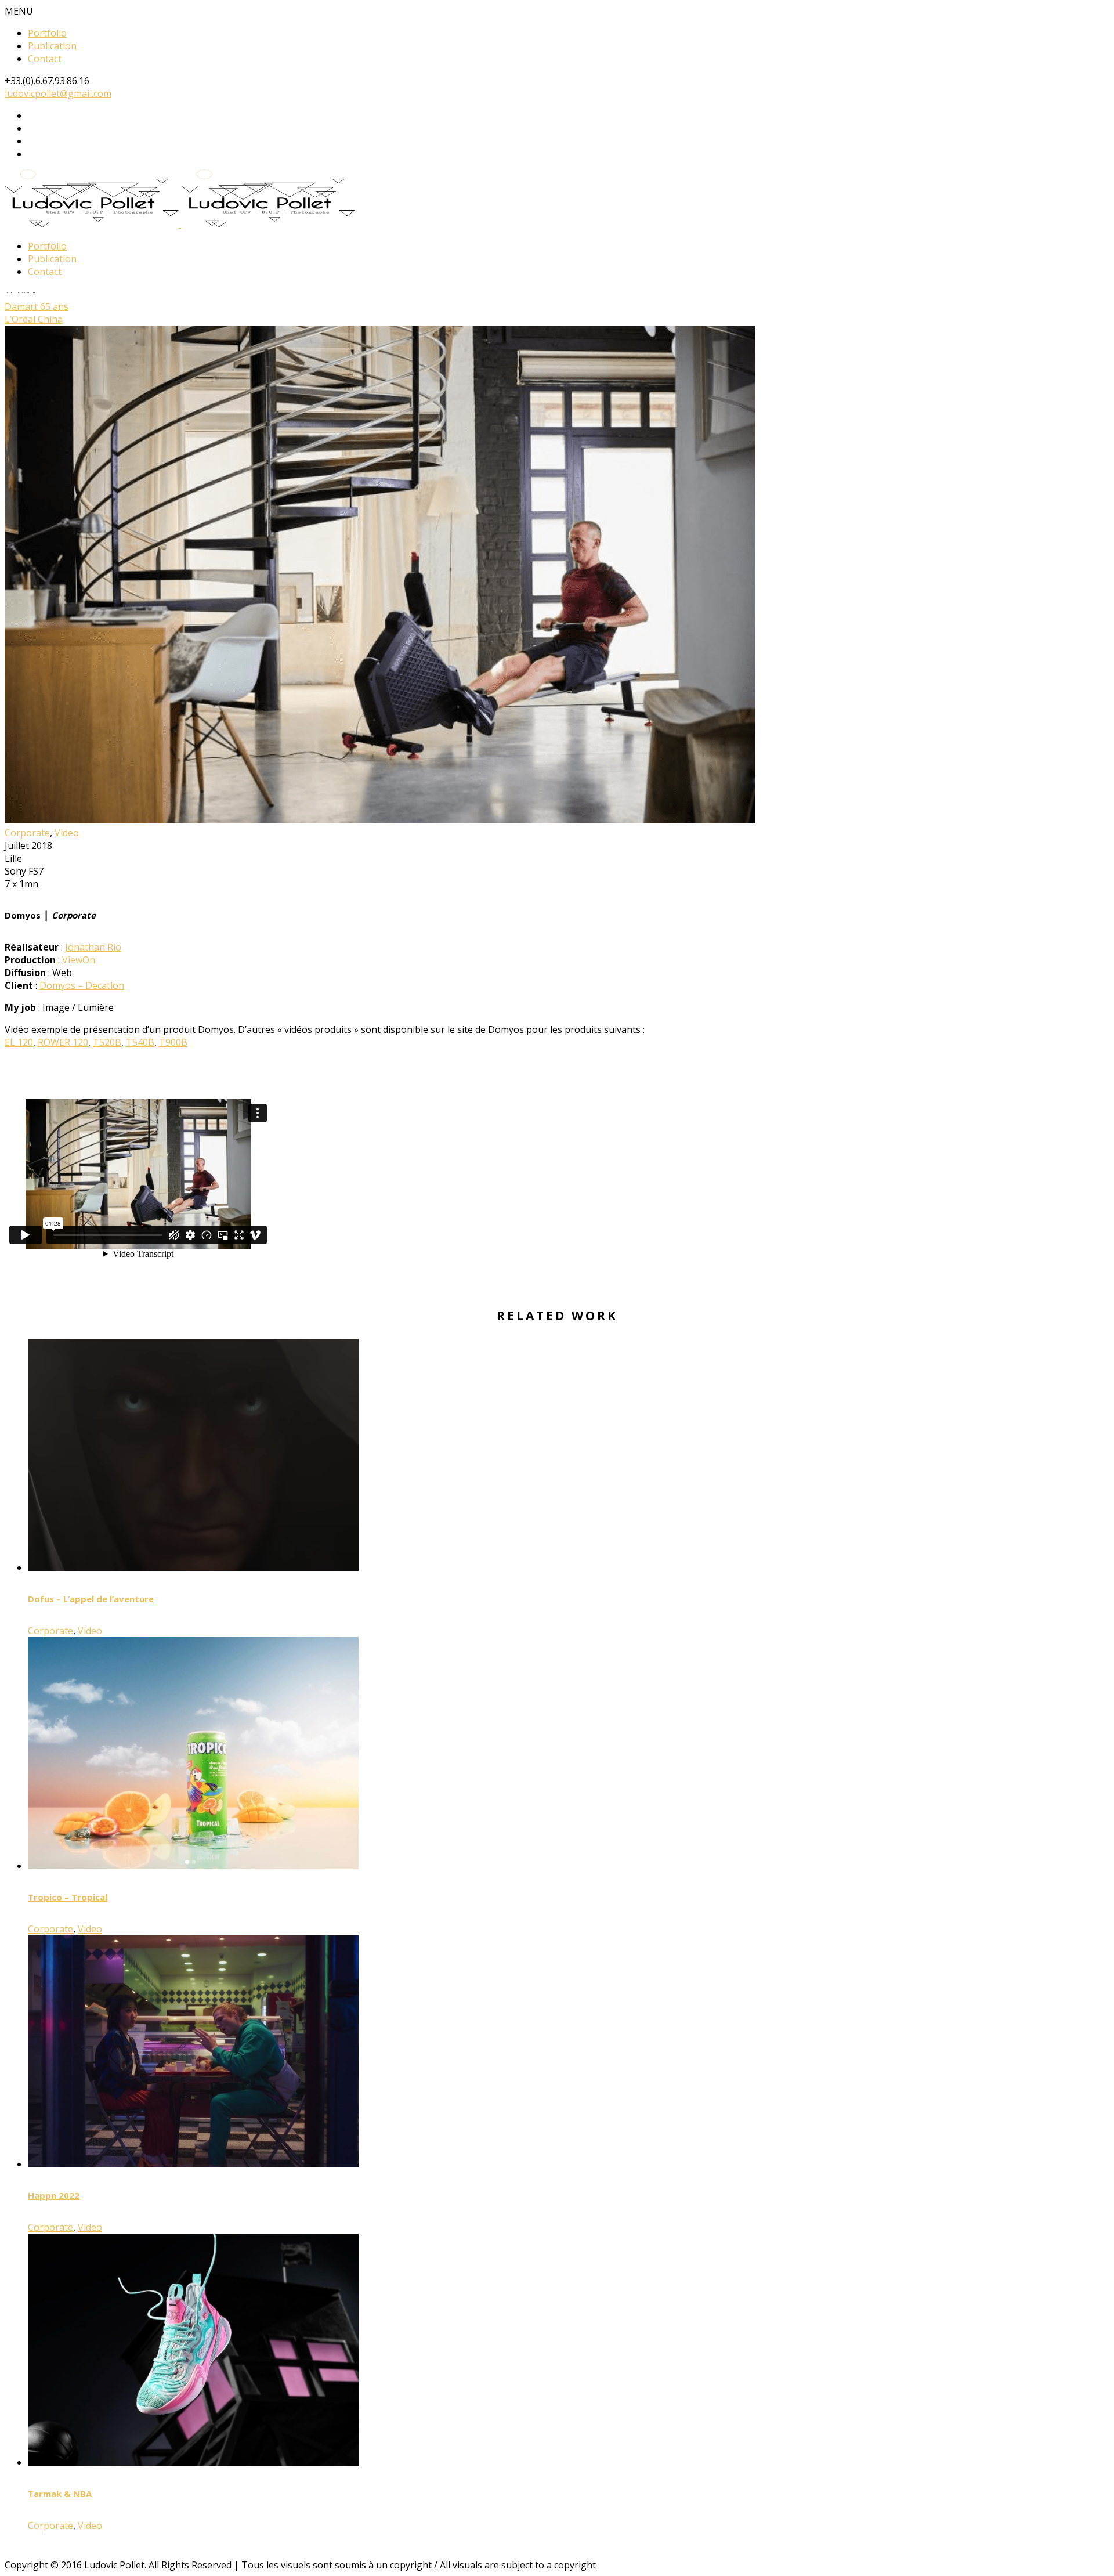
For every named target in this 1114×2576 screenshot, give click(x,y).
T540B (140, 1042)
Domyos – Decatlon (82, 985)
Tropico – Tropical (68, 1897)
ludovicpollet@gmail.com (58, 93)
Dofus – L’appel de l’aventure (91, 1599)
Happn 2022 (54, 2195)
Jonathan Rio (93, 947)
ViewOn (79, 960)
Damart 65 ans (37, 306)
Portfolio (47, 33)
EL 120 (19, 1042)
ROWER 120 (63, 1042)
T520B (107, 1042)
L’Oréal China (34, 319)
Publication (52, 46)
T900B (173, 1042)
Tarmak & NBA (60, 2494)
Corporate (27, 833)
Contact (45, 59)
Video (67, 833)
